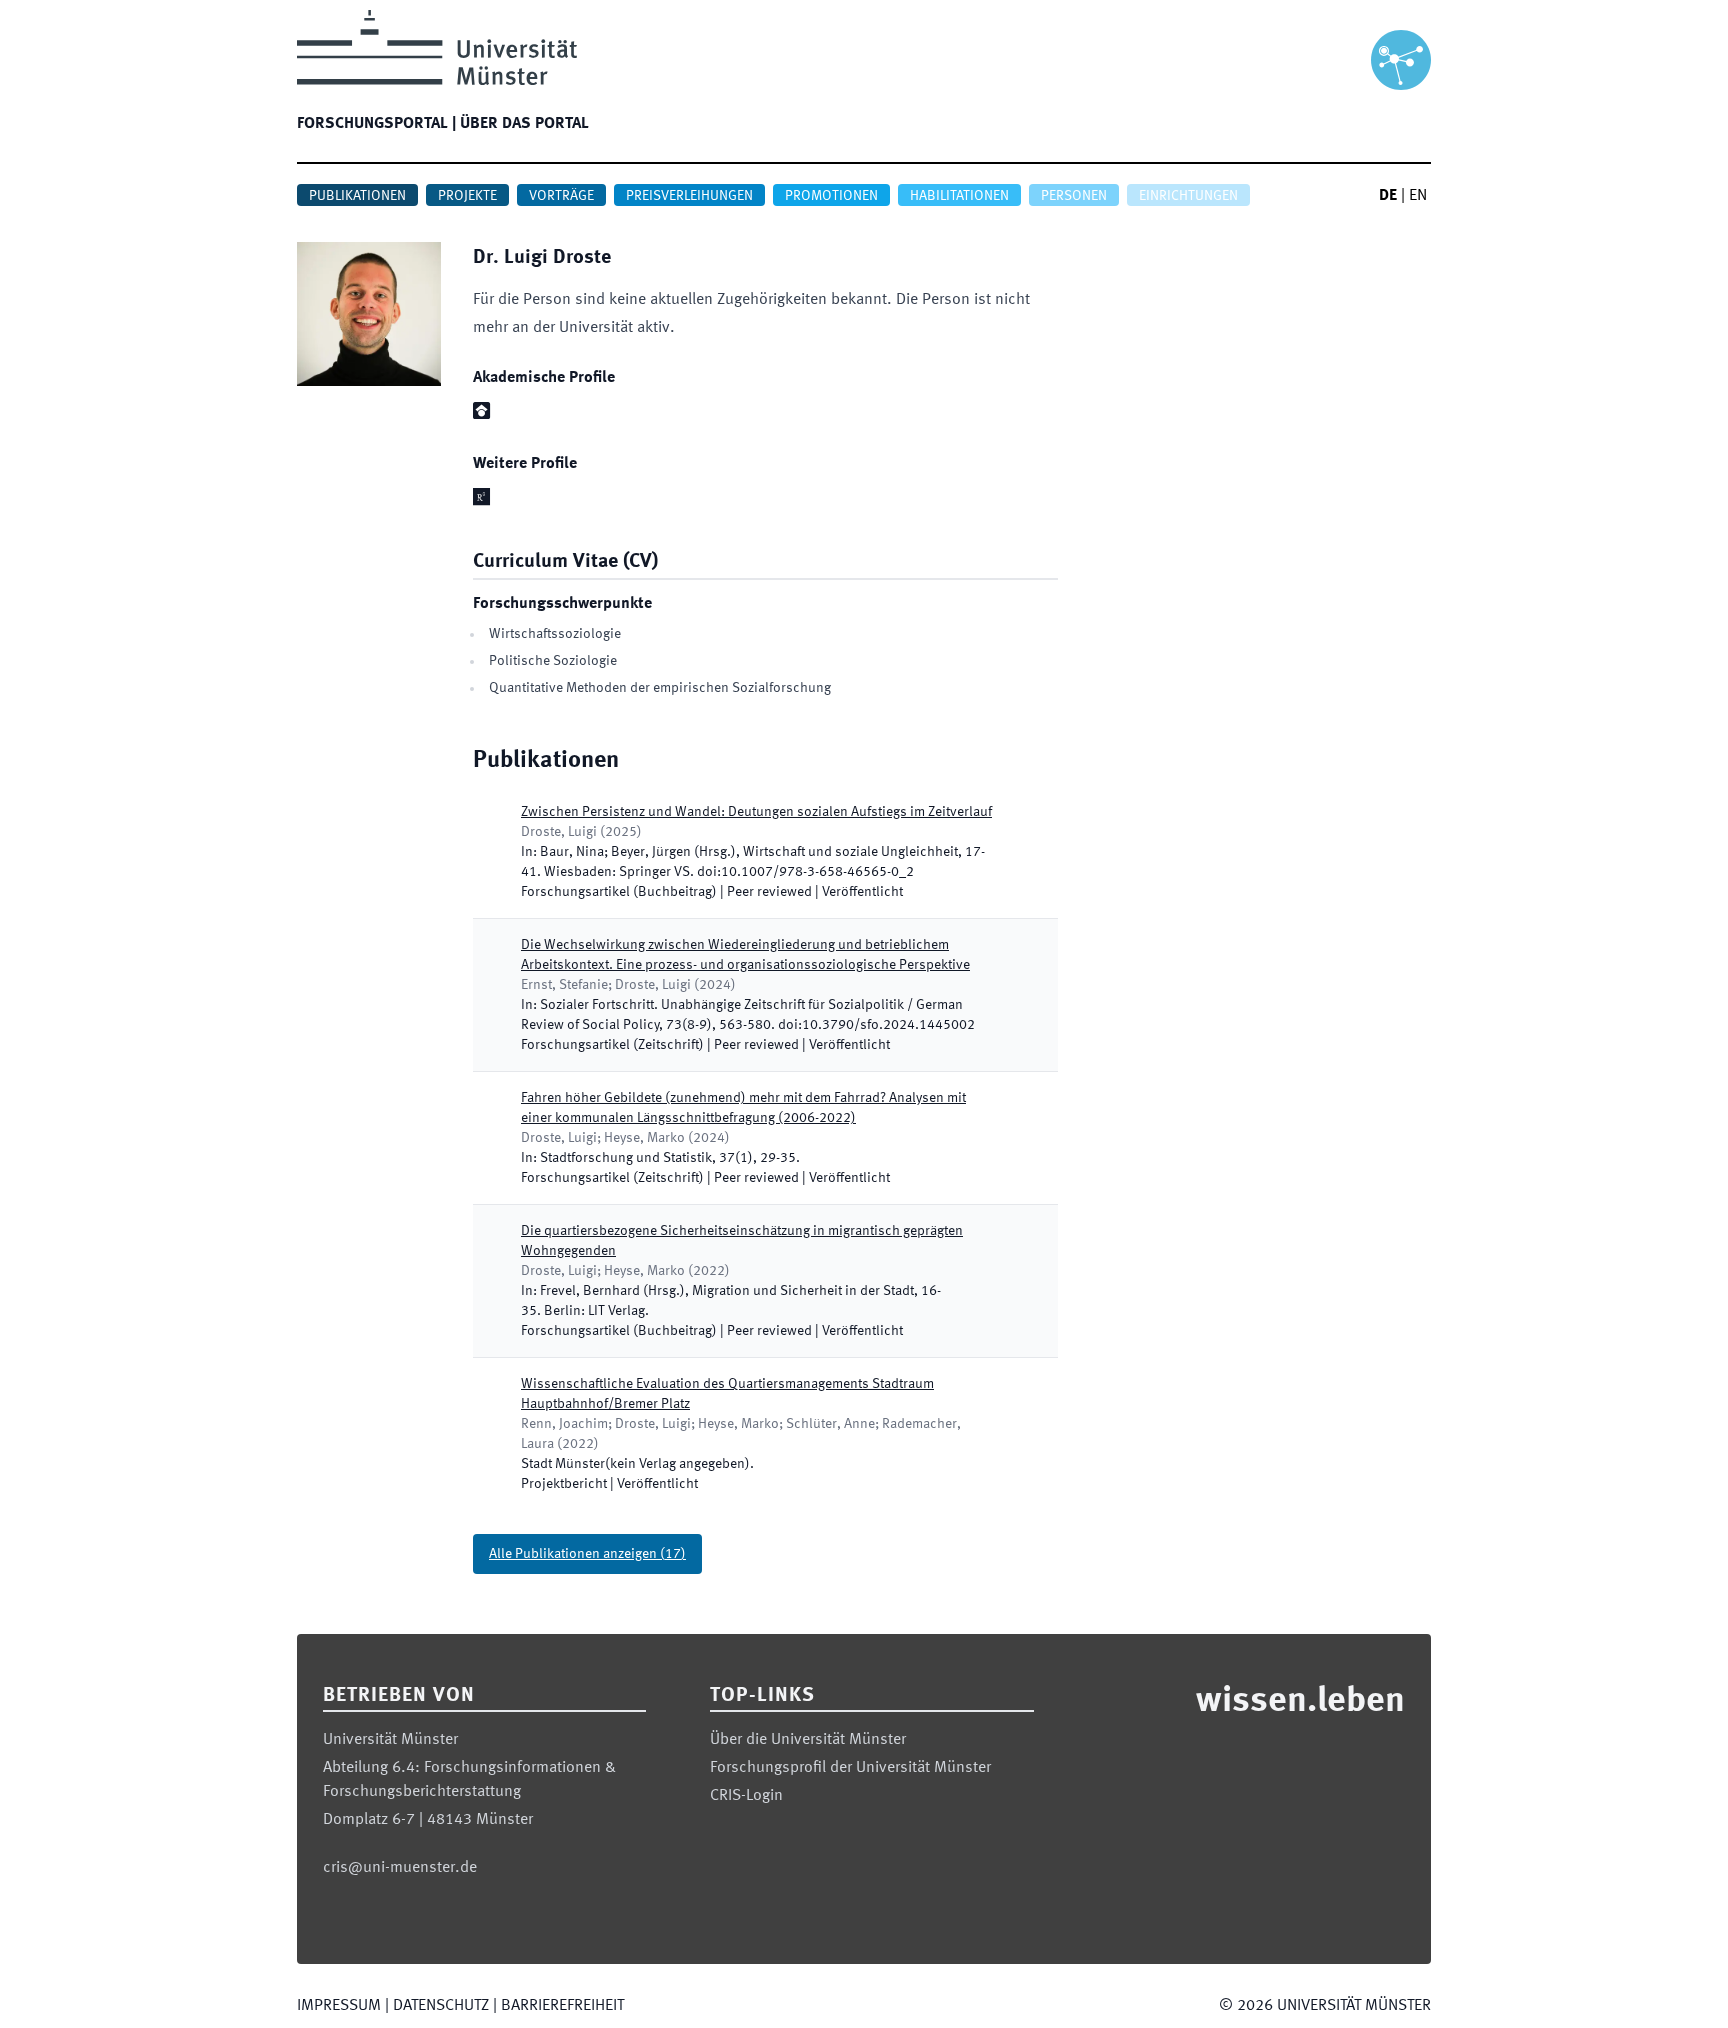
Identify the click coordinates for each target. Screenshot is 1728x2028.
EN (1418, 196)
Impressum (339, 2006)
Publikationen (357, 196)
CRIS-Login (746, 1796)
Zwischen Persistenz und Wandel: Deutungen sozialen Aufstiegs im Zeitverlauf (756, 812)
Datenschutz (441, 2006)
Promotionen (831, 196)
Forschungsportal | (376, 124)
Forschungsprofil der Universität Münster (850, 1768)
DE (1388, 196)
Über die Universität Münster (808, 1740)
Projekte (467, 196)
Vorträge (561, 196)
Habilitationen (959, 196)
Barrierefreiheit (562, 2006)
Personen (1074, 196)
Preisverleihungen (689, 196)
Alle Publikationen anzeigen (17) (587, 1554)
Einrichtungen (1188, 196)
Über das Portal (524, 124)
